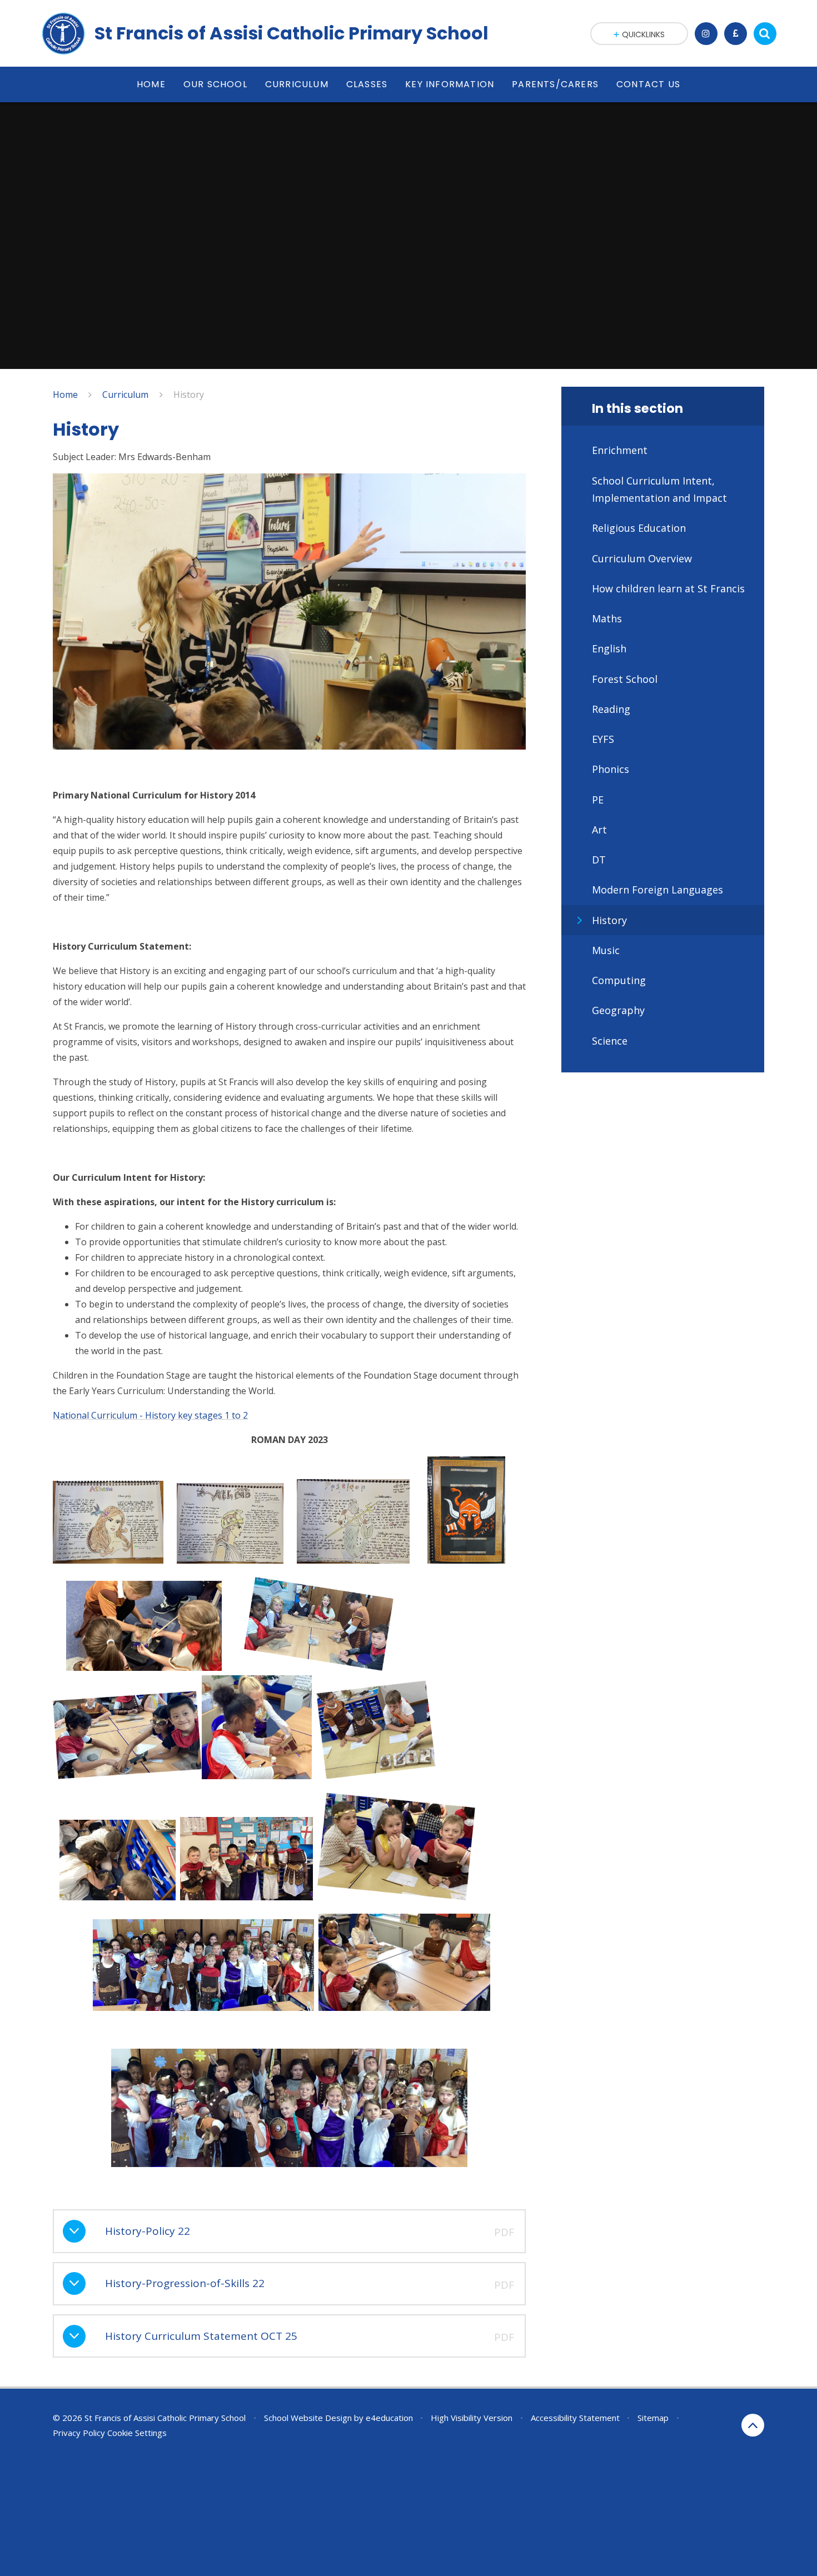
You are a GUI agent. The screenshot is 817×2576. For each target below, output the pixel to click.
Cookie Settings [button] (137, 2433)
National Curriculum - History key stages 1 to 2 (150, 1415)
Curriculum (125, 395)
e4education (389, 2418)
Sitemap (653, 2418)
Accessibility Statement (575, 2418)
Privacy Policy (79, 2433)
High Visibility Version (472, 2418)
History (189, 395)
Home (65, 395)
